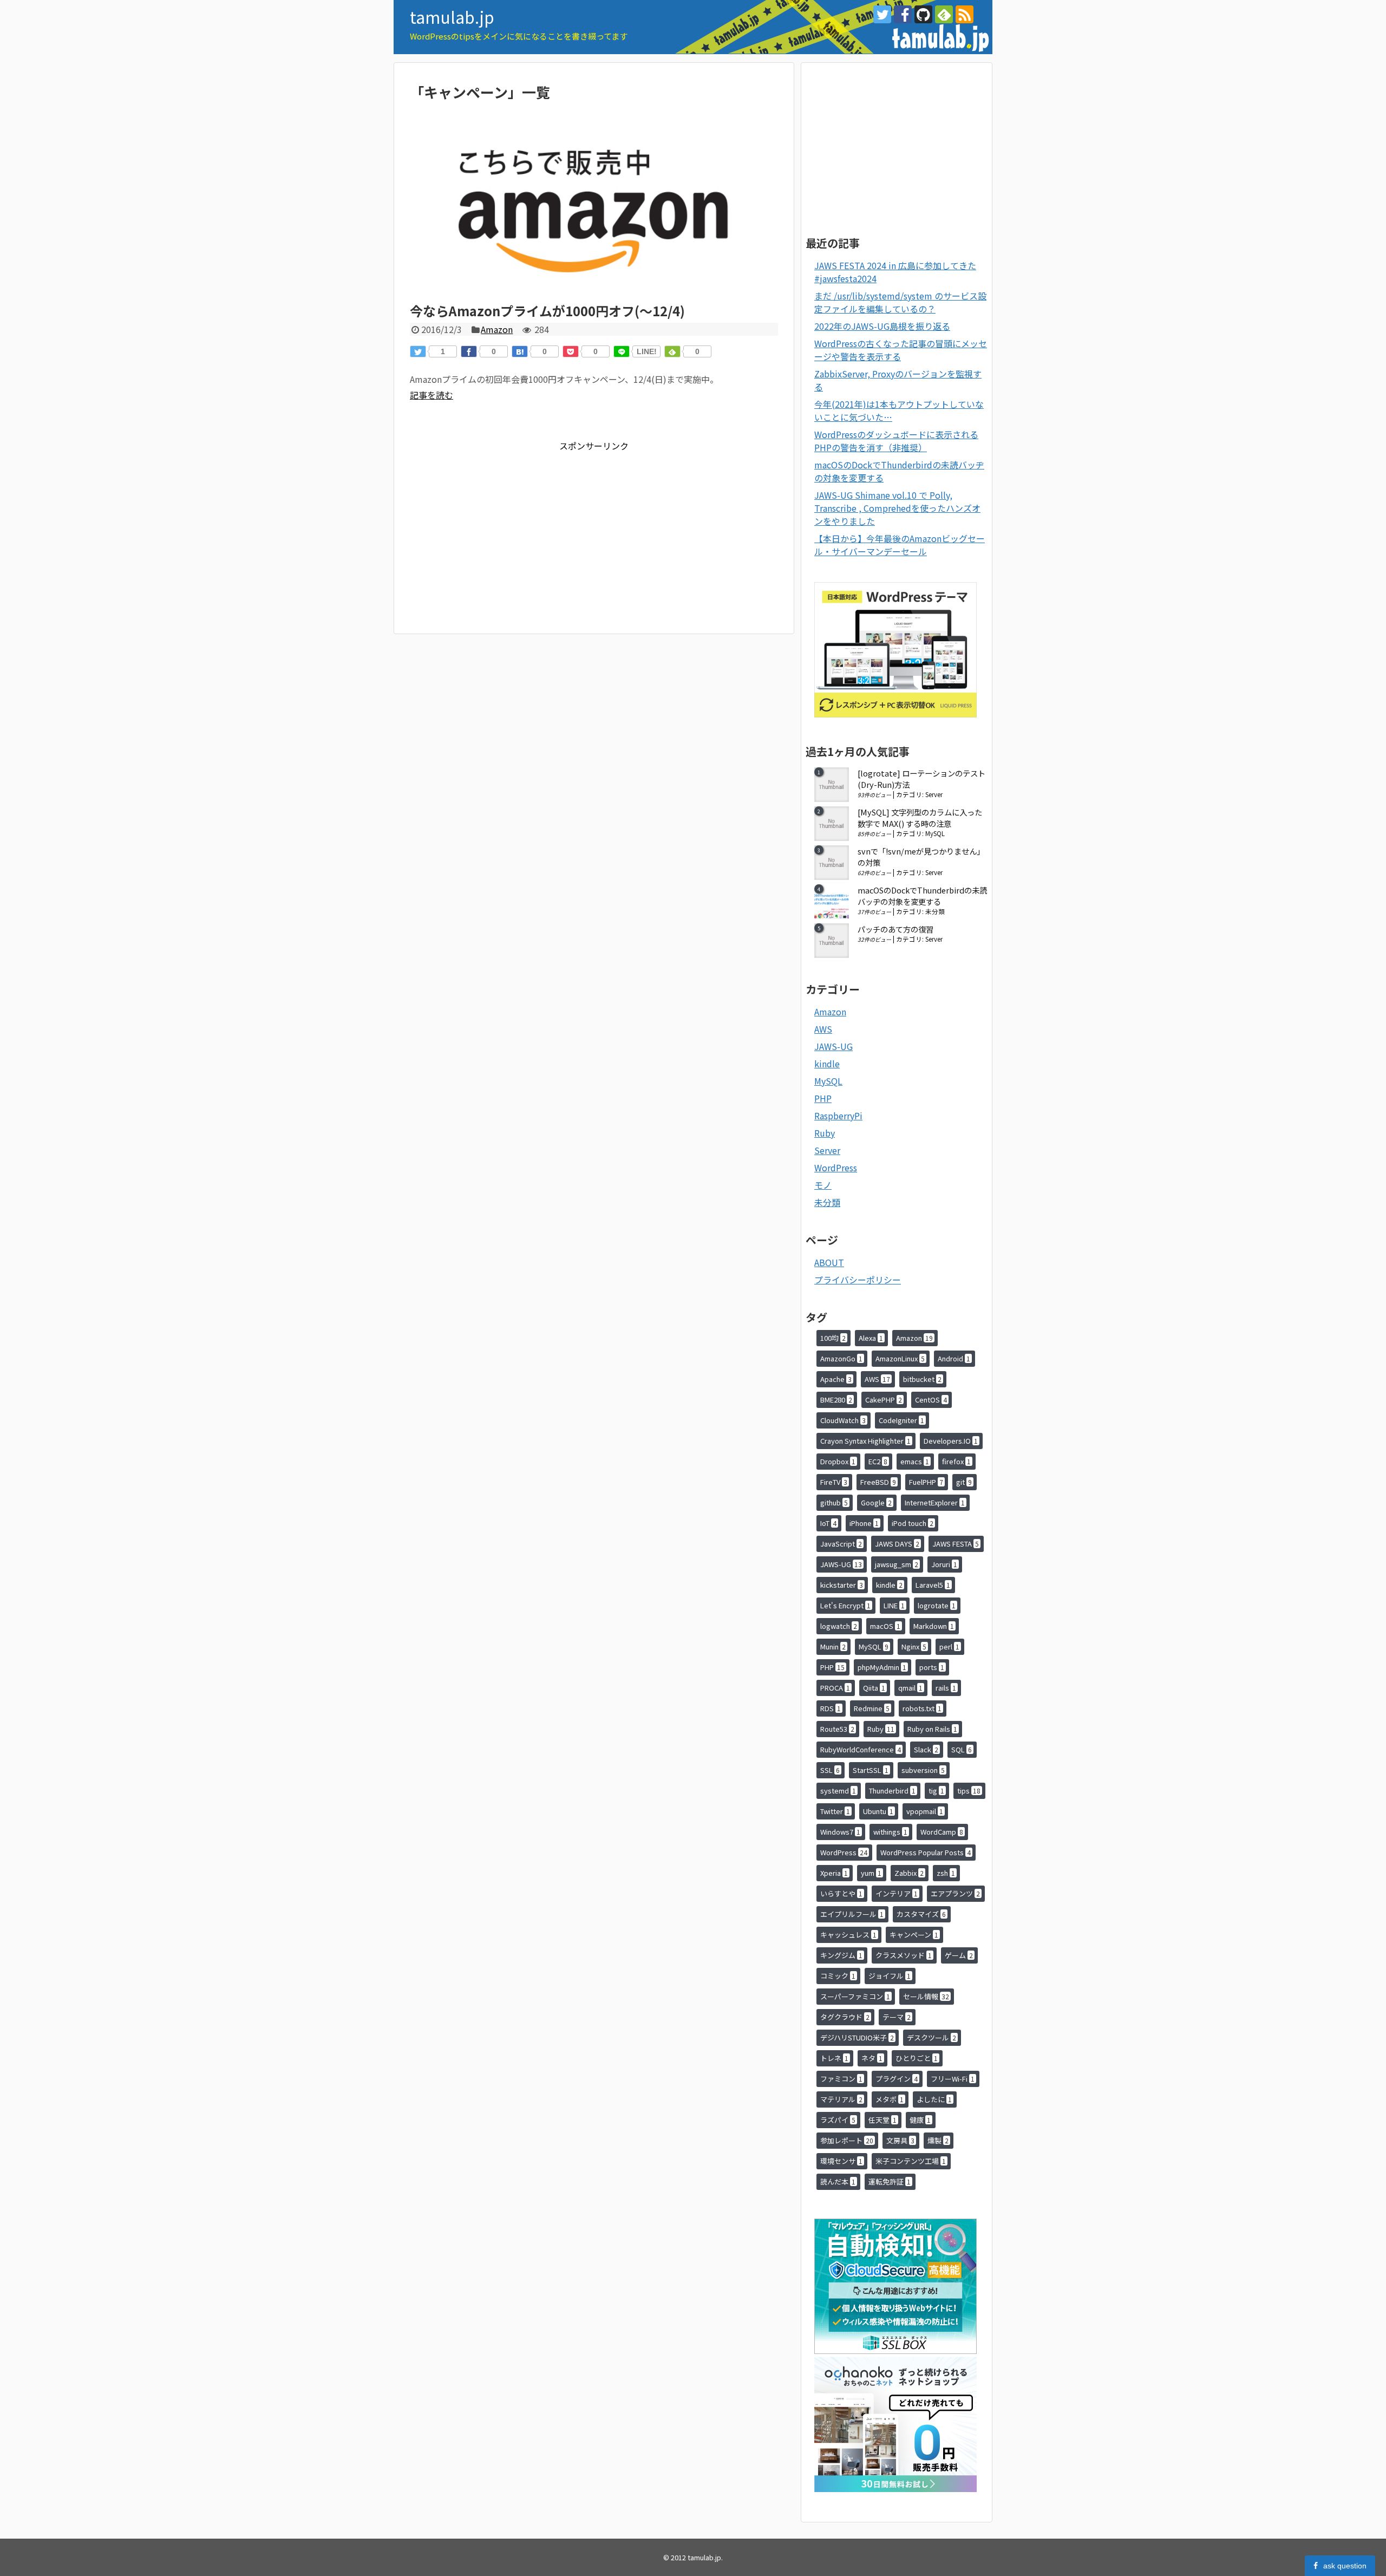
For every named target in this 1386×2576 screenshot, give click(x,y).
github (834, 1502)
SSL (830, 1770)
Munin (833, 1646)
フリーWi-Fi (953, 2079)
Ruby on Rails (932, 1729)
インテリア (897, 1893)
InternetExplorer (935, 1502)
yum (871, 1873)
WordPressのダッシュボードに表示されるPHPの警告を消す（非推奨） (896, 441)
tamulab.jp (452, 17)
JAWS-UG (833, 1046)
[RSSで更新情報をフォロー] (965, 14)
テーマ (897, 2017)
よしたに (934, 2099)
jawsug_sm (897, 1564)
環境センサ (841, 2161)
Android (954, 1358)
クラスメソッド (904, 1955)
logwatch (839, 1626)
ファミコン (841, 2079)
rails (946, 1688)
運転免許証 (890, 2182)
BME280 (836, 1400)
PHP (823, 1098)
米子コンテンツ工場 (911, 2161)
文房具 (900, 2140)
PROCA (835, 1688)
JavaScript (841, 1544)
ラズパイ (838, 2120)
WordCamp (942, 1832)
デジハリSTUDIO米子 (857, 2037)
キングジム (841, 1955)
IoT (828, 1523)
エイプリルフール (852, 1914)
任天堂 (882, 2120)
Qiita (874, 1688)
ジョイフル (890, 1976)
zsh (946, 1873)
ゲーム (959, 1955)
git (964, 1482)
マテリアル (841, 2099)
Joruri (944, 1564)
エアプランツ (955, 1893)
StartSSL (871, 1770)
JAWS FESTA (956, 1544)
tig (936, 1791)
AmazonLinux (900, 1358)
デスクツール (931, 2037)
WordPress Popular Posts (926, 1852)
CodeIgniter (901, 1420)
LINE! (647, 351)
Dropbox (838, 1461)
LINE (894, 1605)
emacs (915, 1461)
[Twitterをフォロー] (882, 14)
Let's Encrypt (845, 1605)
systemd (838, 1791)
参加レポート (847, 2140)
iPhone (864, 1523)
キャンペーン (914, 1935)
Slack (926, 1749)
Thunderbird (892, 1791)
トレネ (834, 2058)
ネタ (872, 2058)
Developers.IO (951, 1441)
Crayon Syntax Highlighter (865, 1441)
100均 (833, 1338)
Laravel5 (933, 1585)
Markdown (934, 1626)
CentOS (931, 1400)
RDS (831, 1708)
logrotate (937, 1605)
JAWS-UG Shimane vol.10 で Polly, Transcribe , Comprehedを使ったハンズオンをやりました (897, 508)
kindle (827, 1064)
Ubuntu (878, 1811)
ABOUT (829, 1262)
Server (934, 794)
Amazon (497, 329)
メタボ (890, 2099)
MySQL (935, 833)
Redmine (872, 1708)
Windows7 (840, 1832)
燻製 (938, 2140)
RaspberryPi (838, 1116)
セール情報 (926, 1996)
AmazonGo (841, 1358)
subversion (923, 1770)
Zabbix (909, 1873)
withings (890, 1832)
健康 (920, 2120)
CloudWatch (843, 1420)
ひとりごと (917, 2058)
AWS (823, 1029)
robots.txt (922, 1708)
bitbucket (922, 1379)
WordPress (836, 1168)
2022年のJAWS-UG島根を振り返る (882, 326)
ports (932, 1667)
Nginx (914, 1646)
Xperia (834, 1873)
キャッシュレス (848, 1935)
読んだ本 (838, 2182)
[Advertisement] (501, 528)
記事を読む (432, 395)
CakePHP (884, 1400)
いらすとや (841, 1893)
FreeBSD (878, 1482)
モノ (823, 1185)
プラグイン (897, 2079)
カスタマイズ (921, 1914)
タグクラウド (845, 2017)
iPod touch (913, 1523)
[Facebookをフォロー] (903, 14)
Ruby (825, 1133)
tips (969, 1791)
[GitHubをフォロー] (923, 14)
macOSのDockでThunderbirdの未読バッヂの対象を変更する (922, 896)
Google (876, 1502)
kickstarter (842, 1585)
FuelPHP (926, 1482)
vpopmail (925, 1811)
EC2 (878, 1461)
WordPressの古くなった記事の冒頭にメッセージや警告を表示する (901, 350)
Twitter (835, 1811)
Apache (836, 1379)
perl (949, 1646)
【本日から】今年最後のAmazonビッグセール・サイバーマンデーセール (900, 545)
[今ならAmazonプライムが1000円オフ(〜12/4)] (594, 296)
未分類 (935, 911)
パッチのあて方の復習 (895, 929)
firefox (956, 1461)
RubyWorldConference (861, 1749)
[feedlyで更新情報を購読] (944, 14)
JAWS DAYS (897, 1544)
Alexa (871, 1338)
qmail (910, 1688)
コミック (838, 1976)
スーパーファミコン (855, 1996)
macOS (885, 1626)
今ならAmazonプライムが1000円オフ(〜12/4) (547, 311)
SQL (962, 1749)
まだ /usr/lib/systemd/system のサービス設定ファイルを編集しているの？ (900, 302)
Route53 (837, 1729)
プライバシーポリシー (858, 1280)
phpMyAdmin (882, 1667)
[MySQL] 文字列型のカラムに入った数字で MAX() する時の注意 (920, 818)
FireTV (834, 1482)
